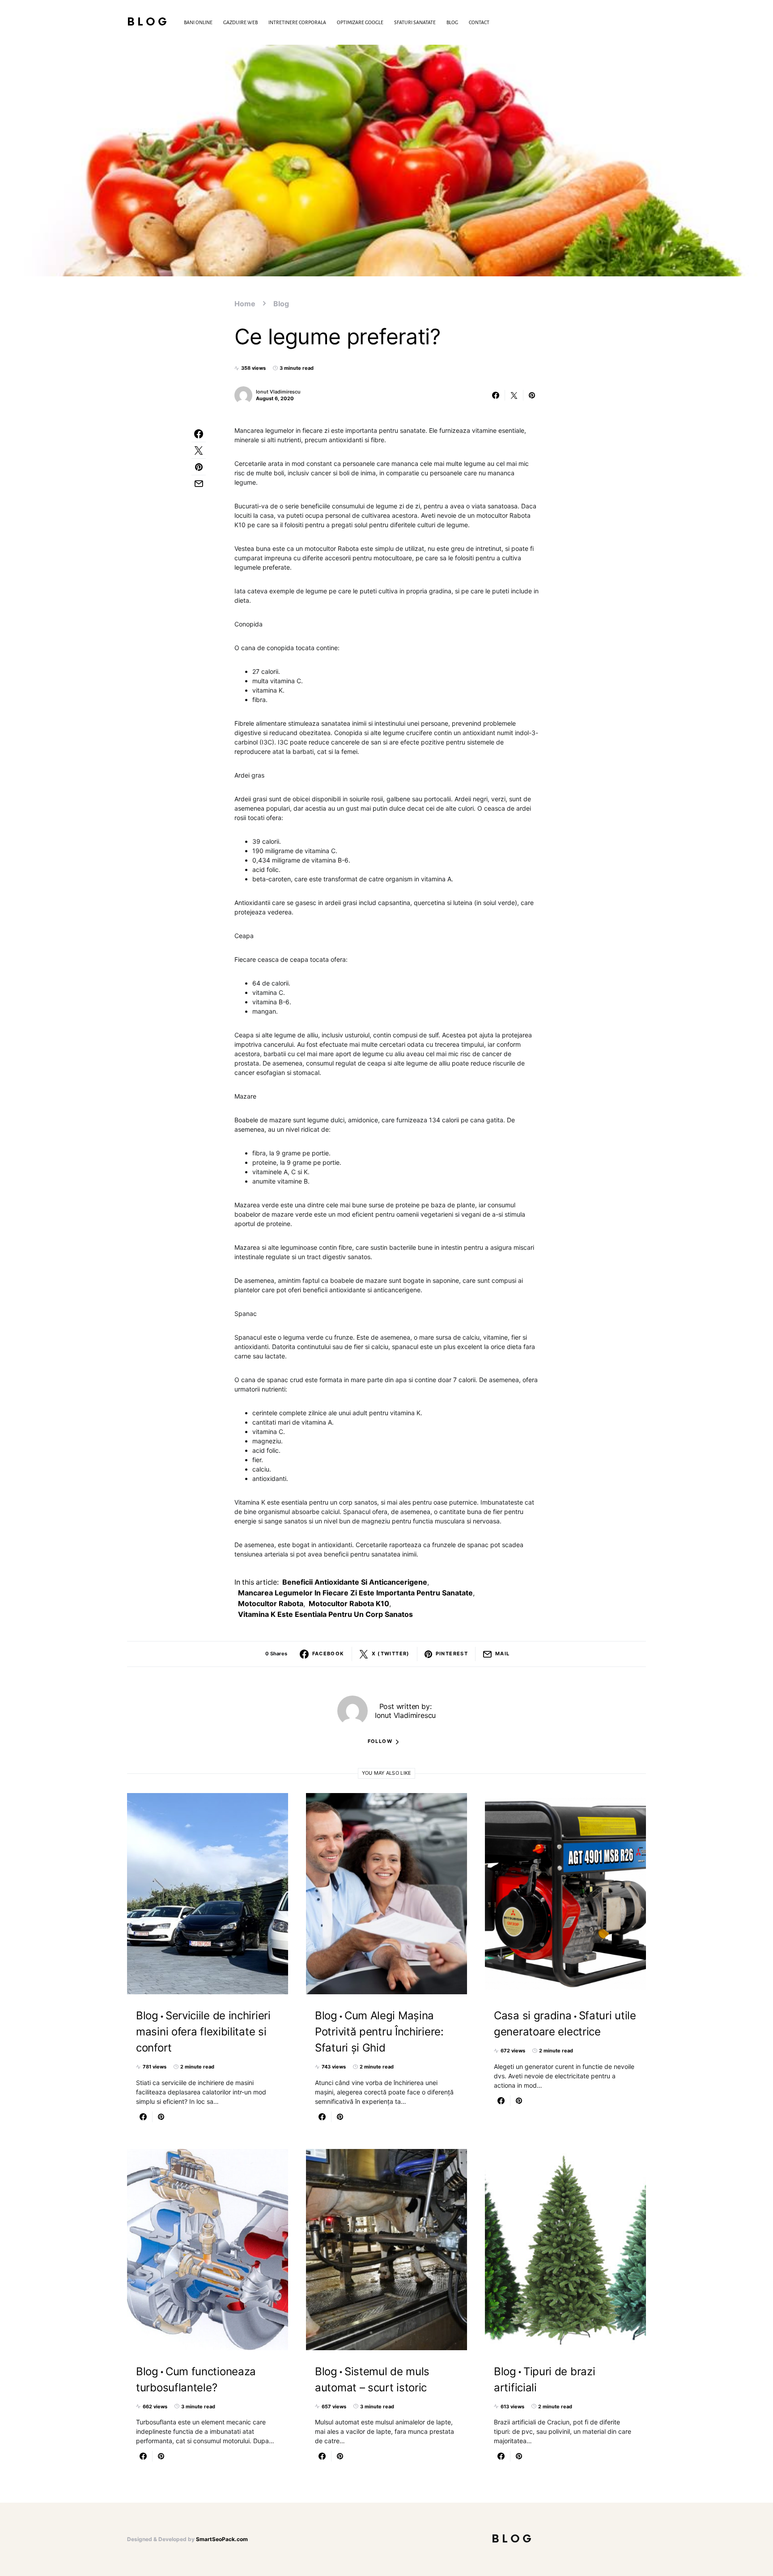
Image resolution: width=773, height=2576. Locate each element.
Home (245, 304)
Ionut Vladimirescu (278, 392)
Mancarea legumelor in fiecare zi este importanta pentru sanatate (355, 1593)
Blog (148, 22)
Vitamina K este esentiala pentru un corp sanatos (325, 1614)
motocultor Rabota (271, 1603)
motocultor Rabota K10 (349, 1603)
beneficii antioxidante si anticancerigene (355, 1582)
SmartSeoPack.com (222, 2539)
